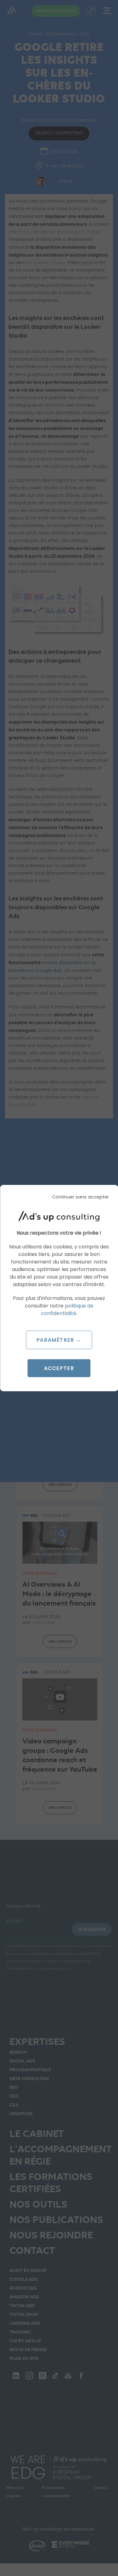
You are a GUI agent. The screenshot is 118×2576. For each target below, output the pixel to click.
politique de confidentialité (67, 1309)
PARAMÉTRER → (59, 1340)
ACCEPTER (59, 1368)
